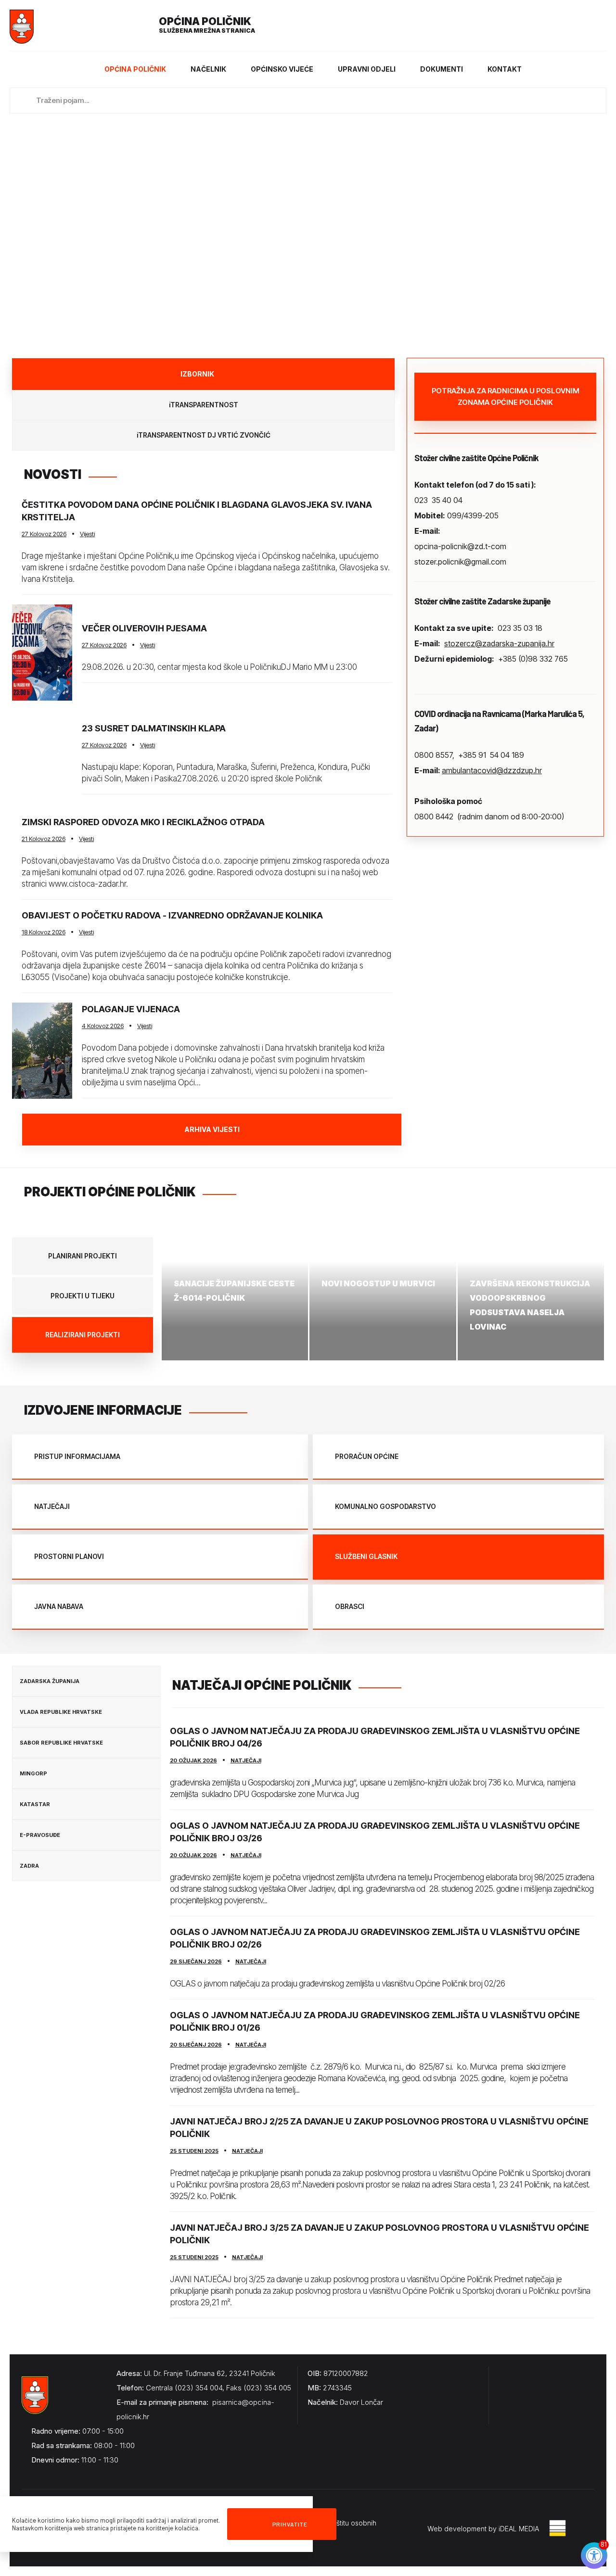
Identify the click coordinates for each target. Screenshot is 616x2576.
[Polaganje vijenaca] (42, 1051)
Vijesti (87, 534)
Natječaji (246, 1760)
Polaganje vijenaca (131, 1009)
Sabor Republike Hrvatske (61, 1743)
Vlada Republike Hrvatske (61, 1712)
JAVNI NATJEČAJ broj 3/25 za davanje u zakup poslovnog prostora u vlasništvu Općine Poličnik (379, 2234)
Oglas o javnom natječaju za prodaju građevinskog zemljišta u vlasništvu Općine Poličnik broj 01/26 (375, 2021)
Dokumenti (442, 69)
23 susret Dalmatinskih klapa (154, 728)
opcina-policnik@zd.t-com (460, 546)
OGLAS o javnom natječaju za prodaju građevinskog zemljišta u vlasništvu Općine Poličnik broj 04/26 (375, 1737)
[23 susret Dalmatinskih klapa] (42, 758)
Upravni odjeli (367, 69)
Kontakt (505, 69)
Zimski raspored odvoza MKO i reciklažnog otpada (143, 822)
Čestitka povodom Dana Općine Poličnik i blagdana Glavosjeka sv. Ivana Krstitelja (197, 511)
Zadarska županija (50, 1681)
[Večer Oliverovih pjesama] (42, 653)
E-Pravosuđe (40, 1835)
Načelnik (208, 69)
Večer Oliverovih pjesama (144, 628)
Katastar (35, 1804)
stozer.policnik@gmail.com (460, 562)
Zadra (29, 1866)
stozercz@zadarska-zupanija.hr (499, 643)
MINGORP (33, 1773)
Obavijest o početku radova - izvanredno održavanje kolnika (172, 915)
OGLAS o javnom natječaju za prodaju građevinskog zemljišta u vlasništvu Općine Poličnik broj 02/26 (375, 1938)
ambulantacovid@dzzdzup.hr (492, 770)
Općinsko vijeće (282, 69)
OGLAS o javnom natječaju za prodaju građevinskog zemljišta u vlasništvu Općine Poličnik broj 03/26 (375, 1832)
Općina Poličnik (135, 69)
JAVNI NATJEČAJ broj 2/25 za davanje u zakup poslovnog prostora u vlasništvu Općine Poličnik (379, 2128)
